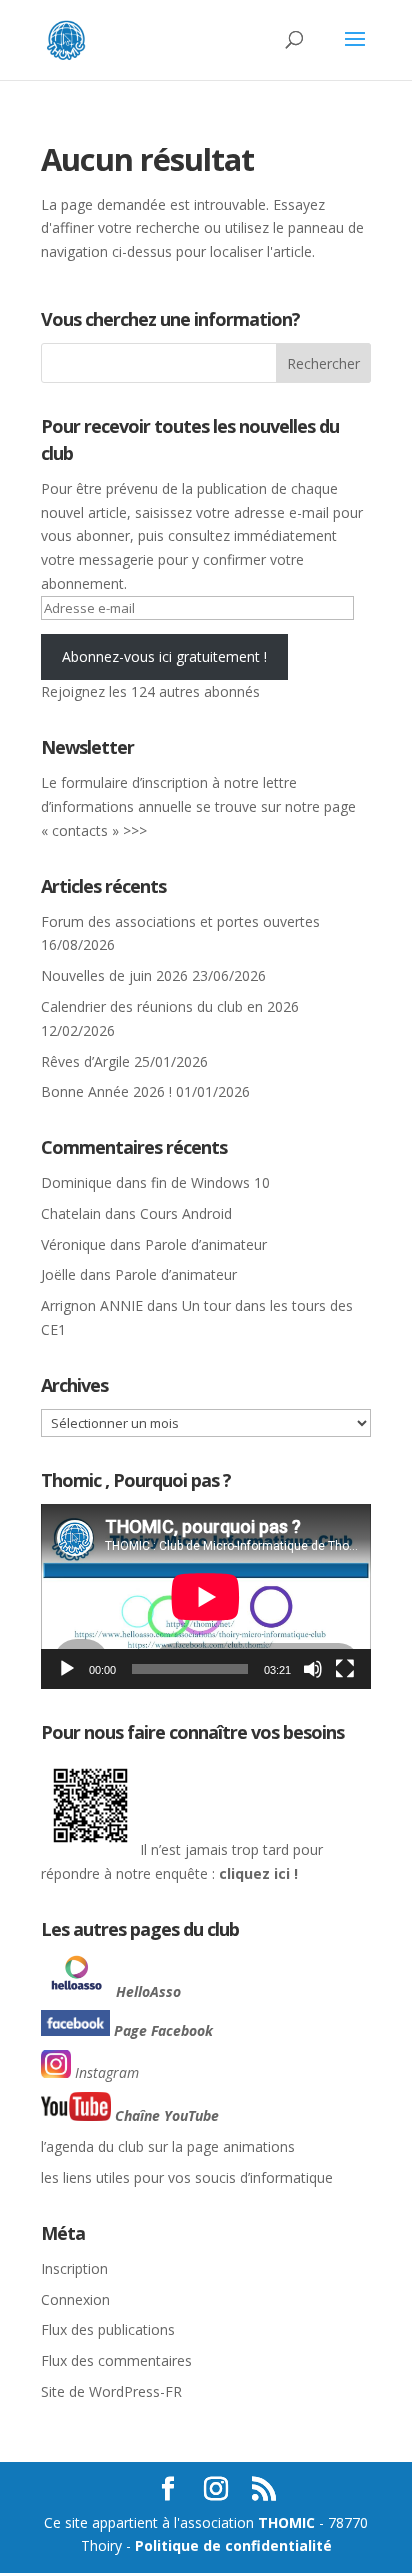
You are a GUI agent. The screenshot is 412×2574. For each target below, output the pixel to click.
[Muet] (313, 1669)
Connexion (75, 2299)
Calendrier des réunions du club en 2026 (170, 1006)
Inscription (74, 2268)
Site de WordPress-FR (111, 2391)
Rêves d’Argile (85, 1061)
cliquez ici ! (256, 1873)
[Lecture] (67, 1669)
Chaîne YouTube (167, 2115)
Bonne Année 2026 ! (106, 1091)
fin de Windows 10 (210, 1182)
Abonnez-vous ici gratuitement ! (164, 656)
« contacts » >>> (94, 830)
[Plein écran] (345, 1669)
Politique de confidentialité (233, 2545)
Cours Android (186, 1213)
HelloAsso (148, 1991)
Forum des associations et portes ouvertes (180, 921)
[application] (206, 1596)
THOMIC (288, 2522)
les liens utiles (85, 2177)
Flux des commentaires (116, 2360)
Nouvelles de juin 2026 (114, 975)
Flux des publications (108, 2329)
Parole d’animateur (206, 1244)
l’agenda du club (92, 2146)
